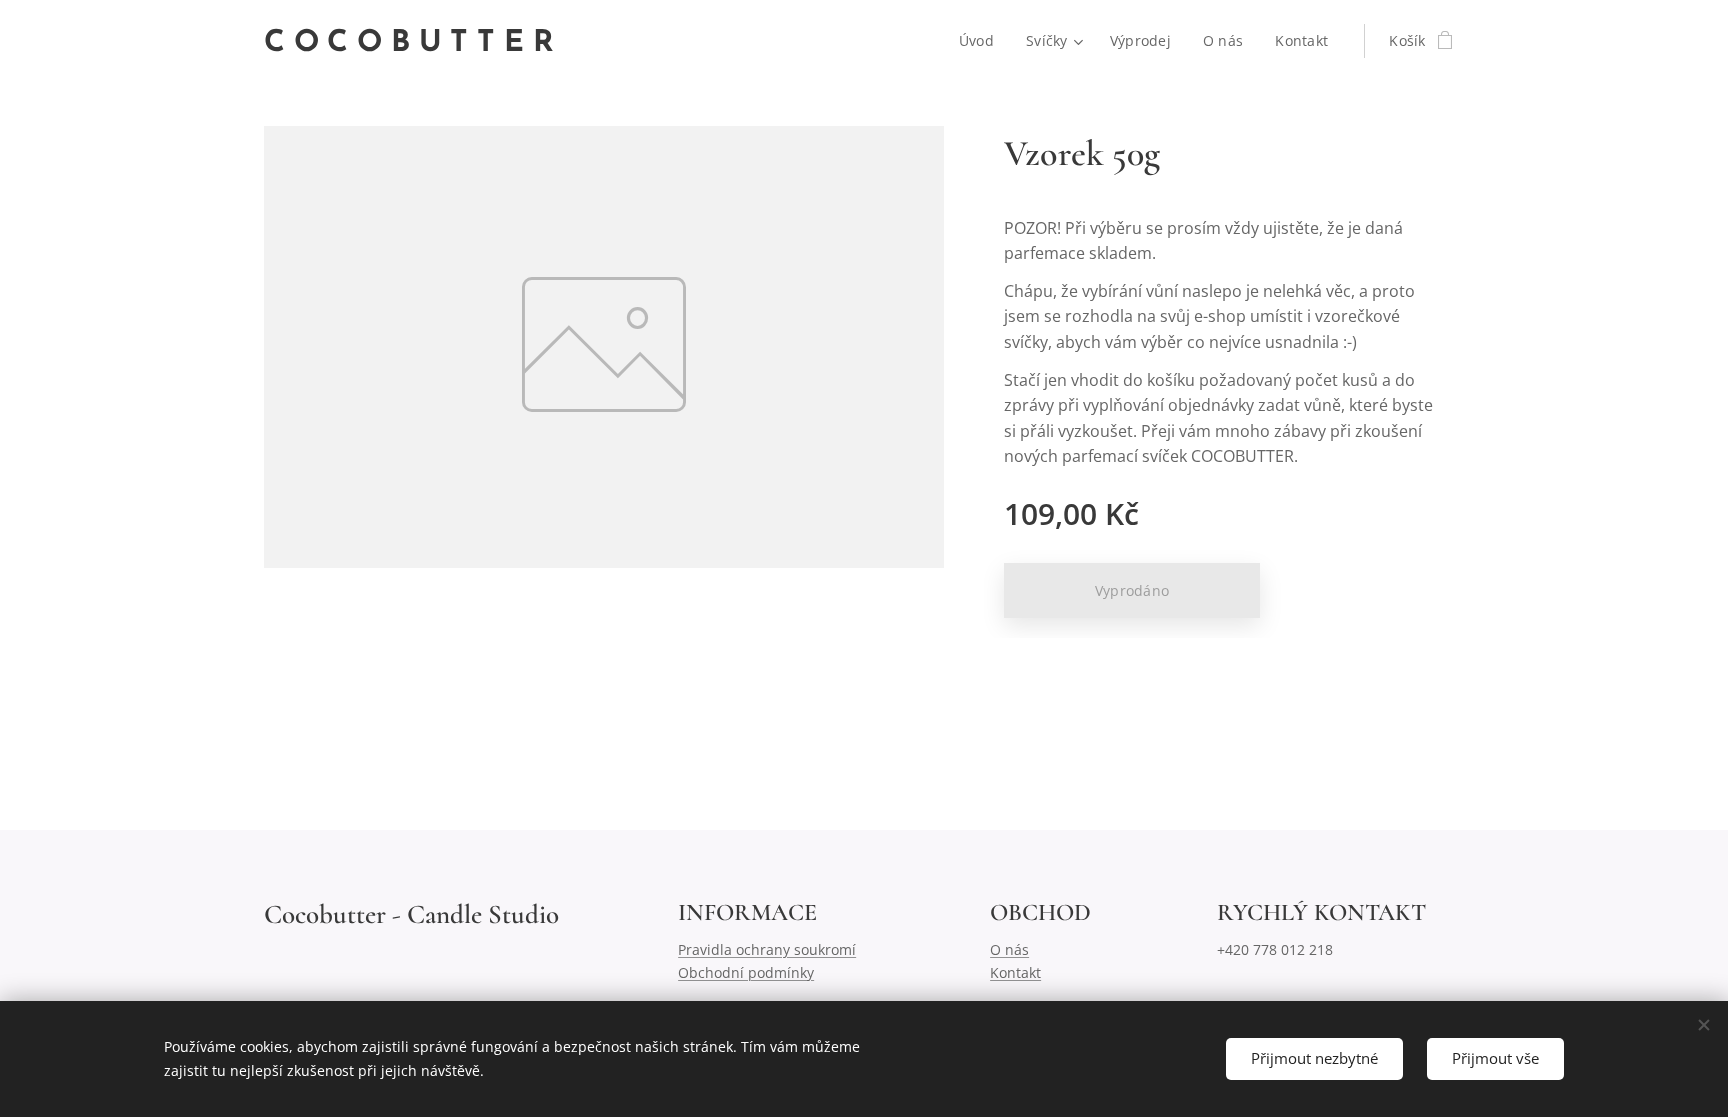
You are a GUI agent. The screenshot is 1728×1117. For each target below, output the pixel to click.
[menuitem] (982, 41)
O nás (1009, 949)
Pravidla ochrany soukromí (767, 949)
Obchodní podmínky (746, 972)
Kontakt (1015, 972)
